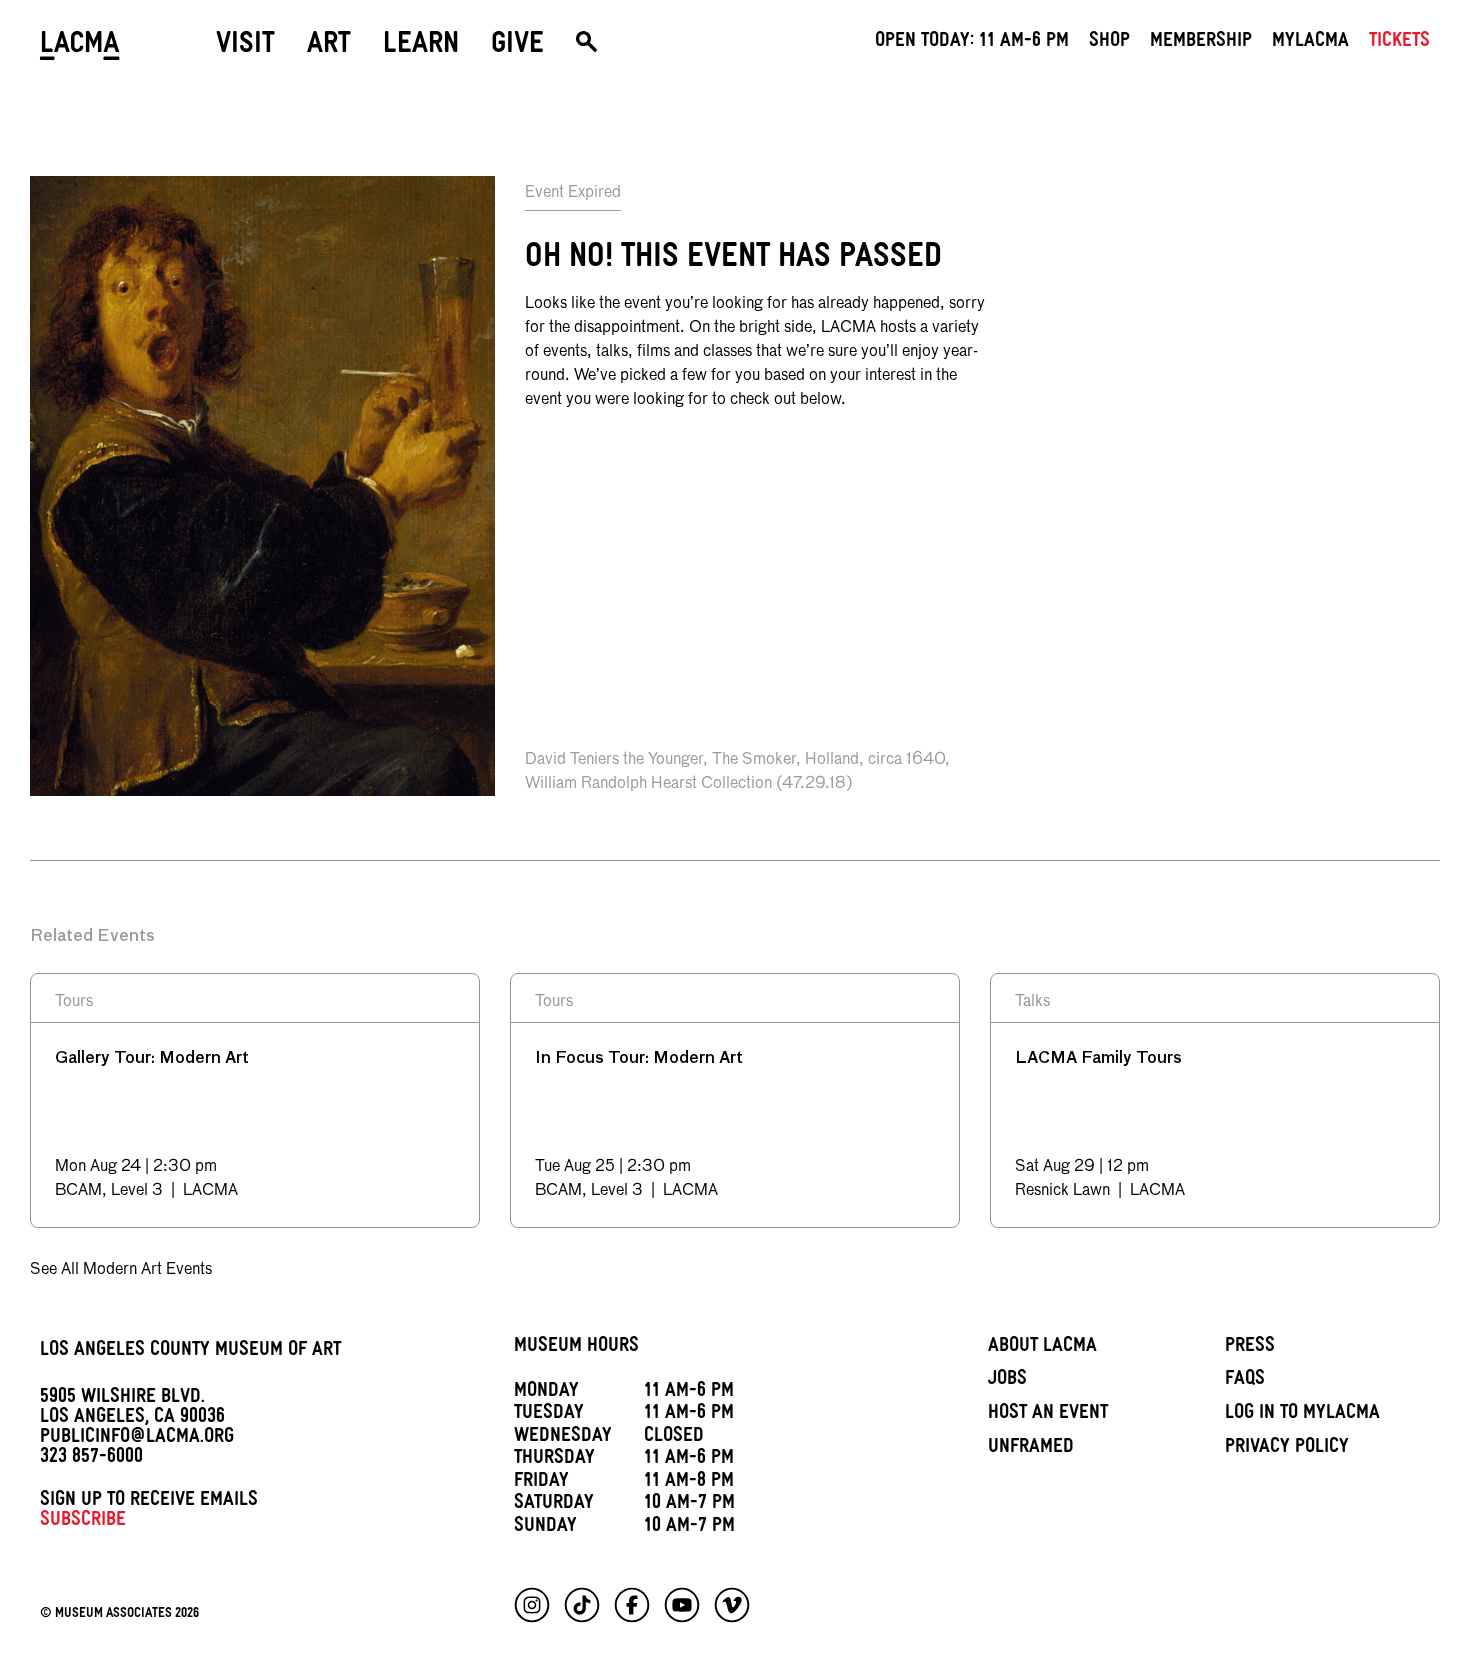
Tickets (1399, 43)
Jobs (1007, 1381)
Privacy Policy (1287, 1449)
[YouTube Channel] (682, 1605)
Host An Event (1048, 1415)
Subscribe (83, 1522)
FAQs (1245, 1381)
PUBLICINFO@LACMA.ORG (137, 1439)
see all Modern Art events (121, 1270)
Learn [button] (421, 47)
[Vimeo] (732, 1605)
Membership (1201, 43)
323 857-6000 (91, 1459)
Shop (1109, 43)
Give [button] (517, 47)
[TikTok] (582, 1605)
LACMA (80, 47)
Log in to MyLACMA (1302, 1415)
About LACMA (1042, 1348)
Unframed (1031, 1449)
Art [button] (329, 47)
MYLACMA (1310, 43)
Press (1250, 1348)
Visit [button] (245, 47)
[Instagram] (532, 1605)
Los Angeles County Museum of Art (190, 1352)
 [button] (586, 47)
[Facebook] (632, 1605)
